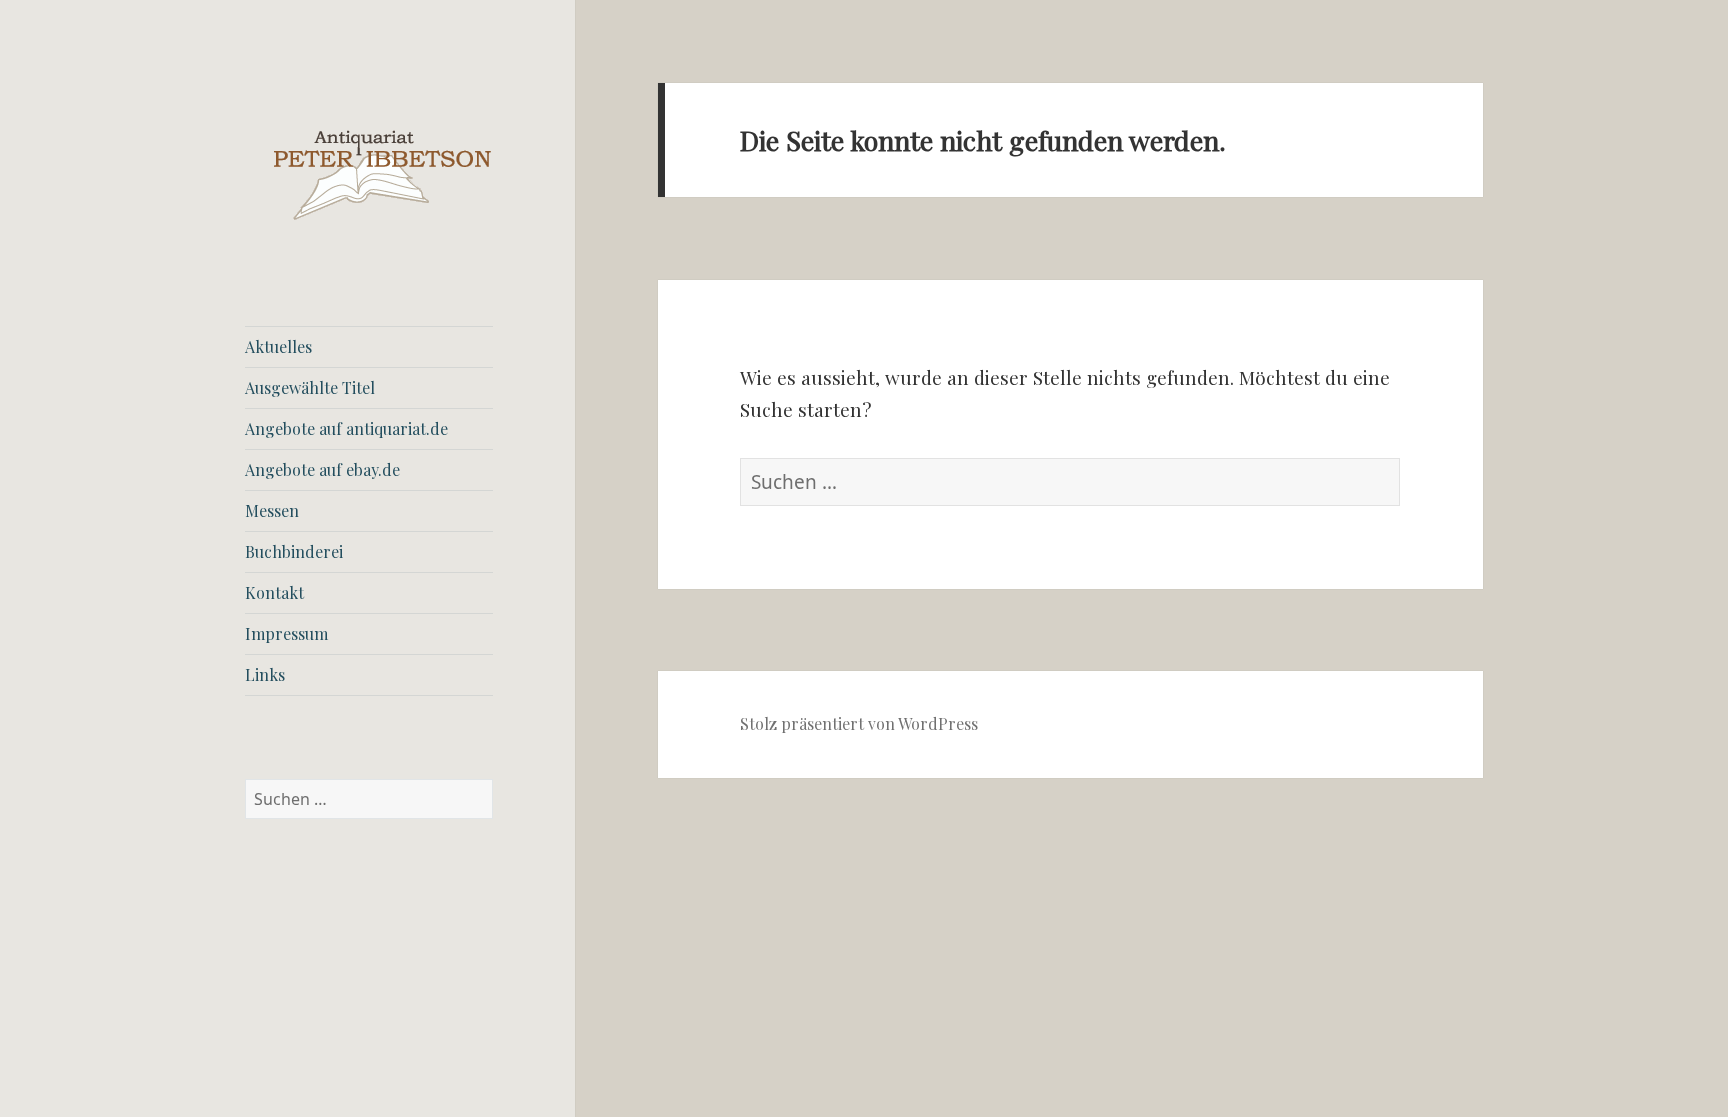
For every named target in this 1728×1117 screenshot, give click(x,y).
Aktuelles (278, 346)
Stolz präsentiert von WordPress (859, 723)
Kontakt (274, 592)
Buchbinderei (294, 551)
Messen (272, 510)
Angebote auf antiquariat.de (346, 428)
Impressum (286, 633)
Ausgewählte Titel (310, 387)
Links (265, 674)
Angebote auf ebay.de (322, 469)
